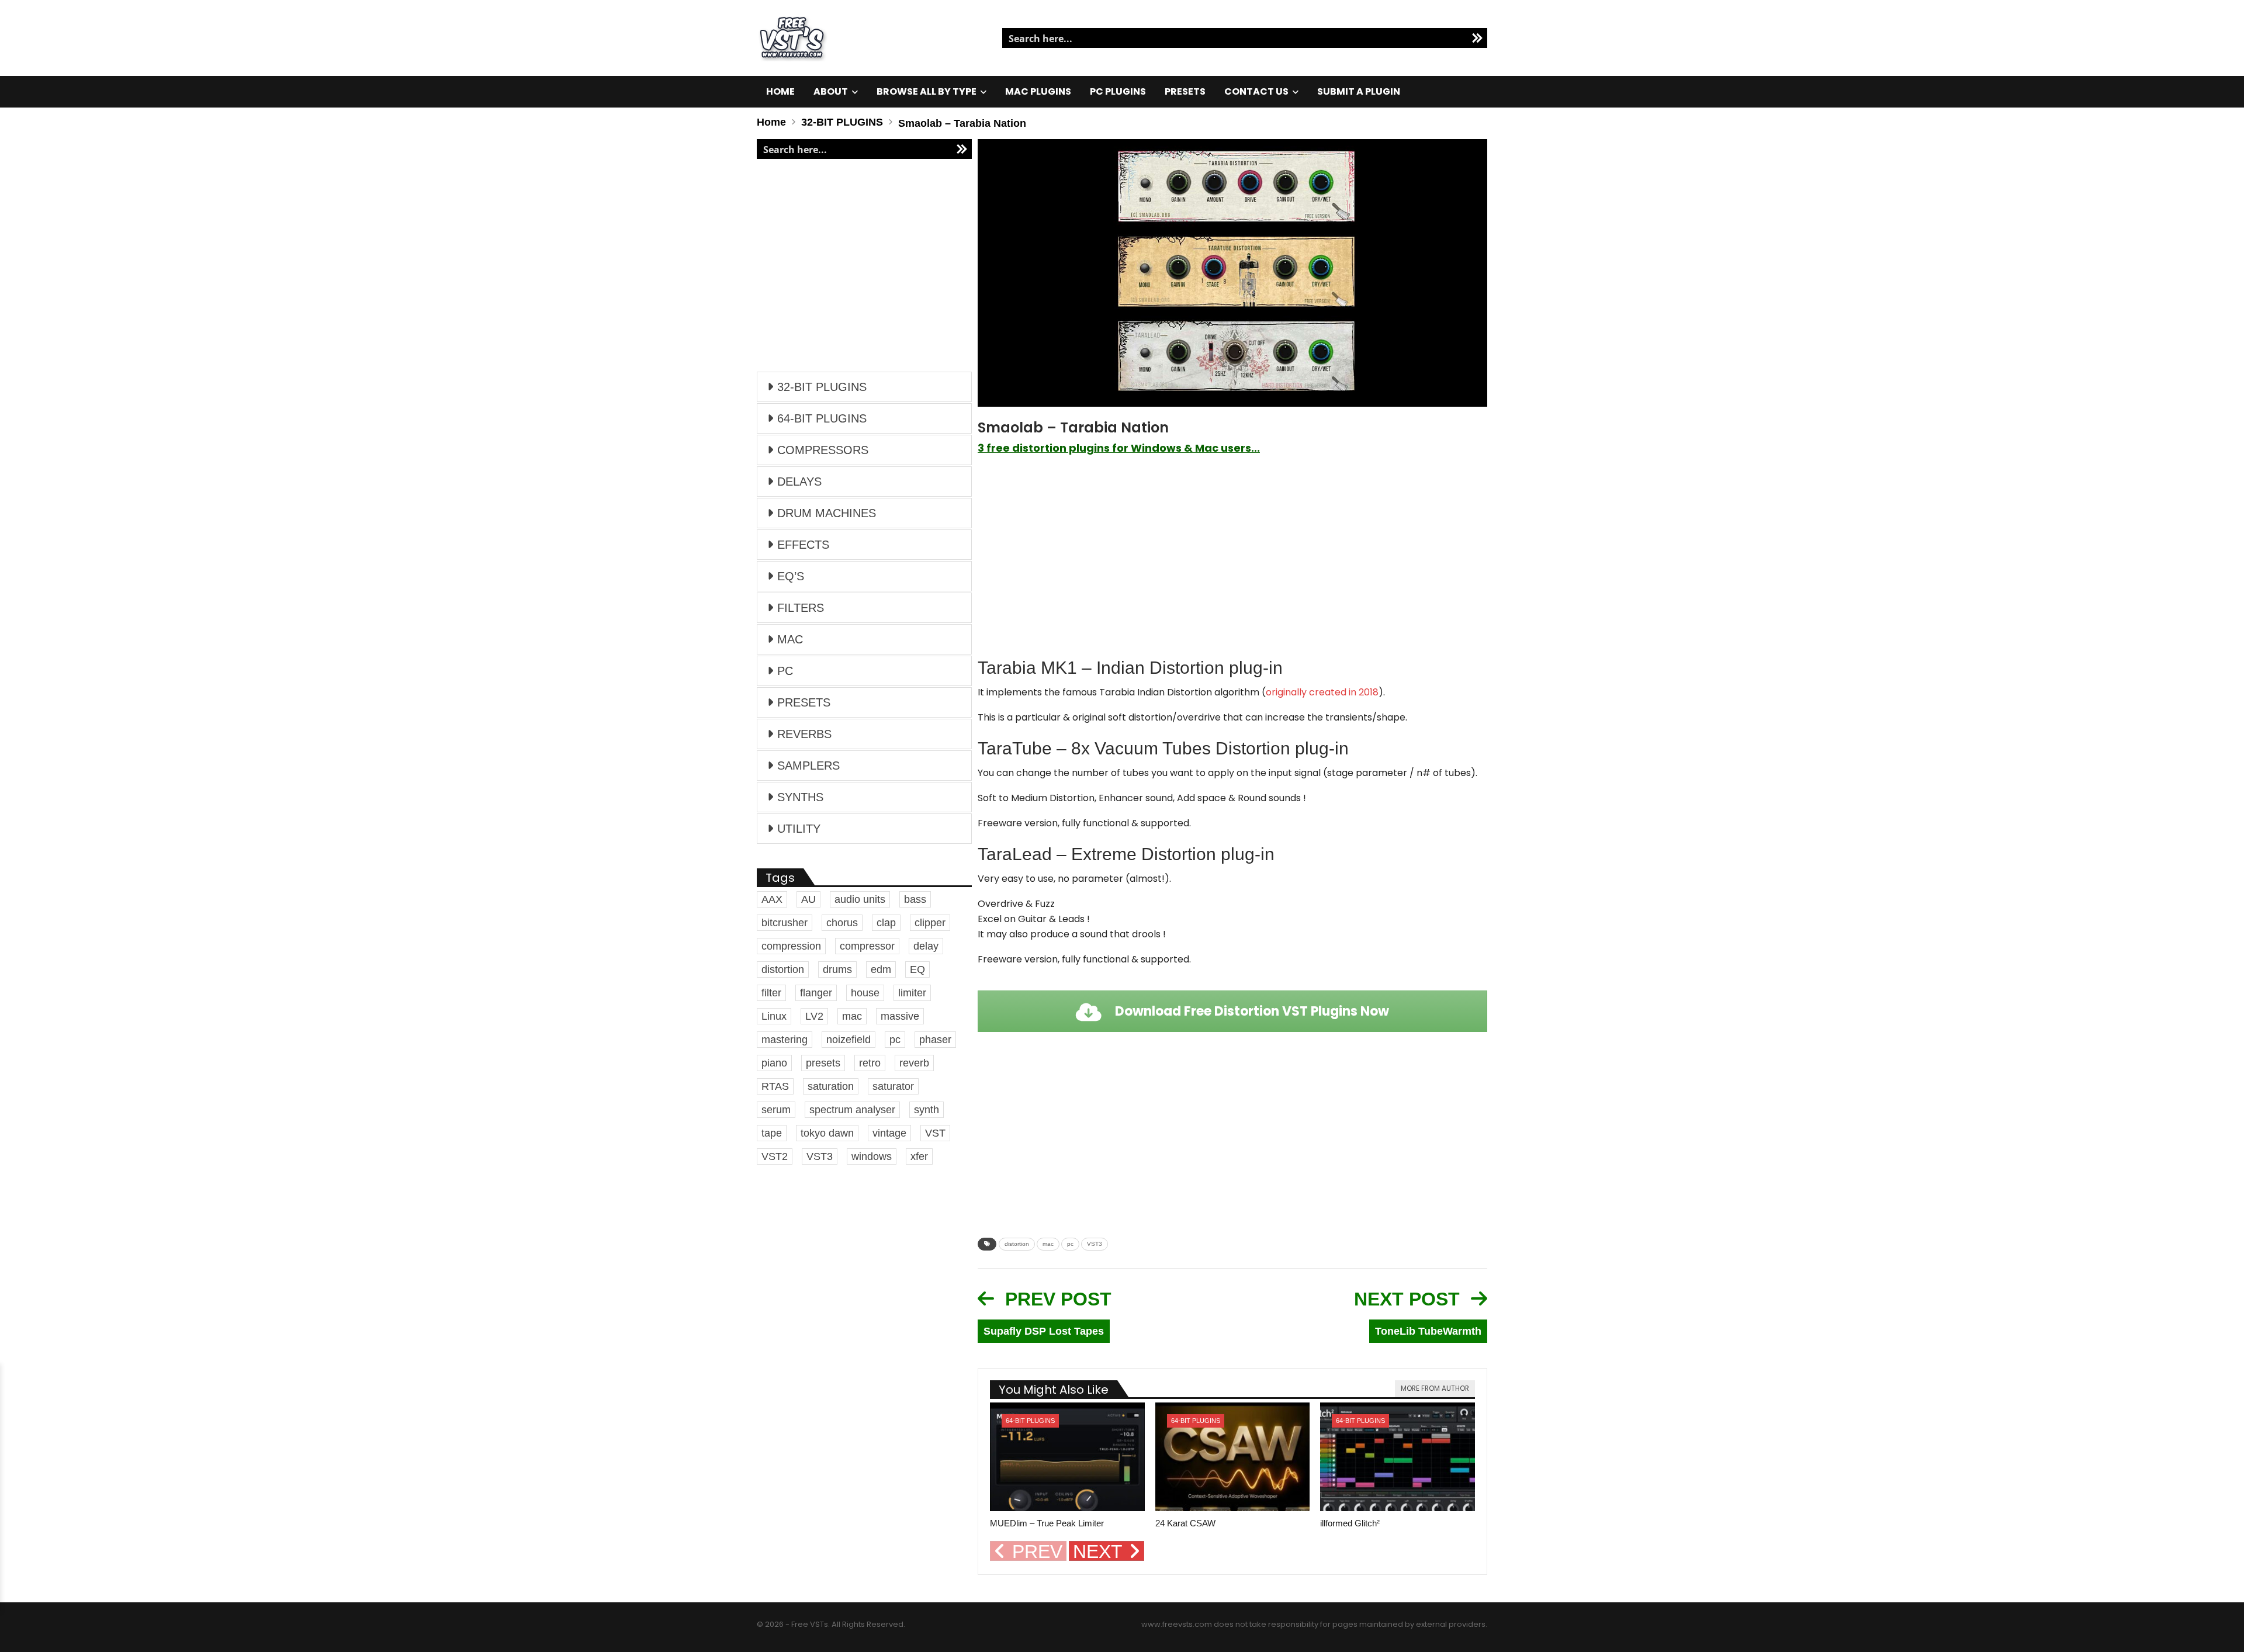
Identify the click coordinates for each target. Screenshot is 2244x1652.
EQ (917, 969)
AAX (772, 899)
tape (772, 1133)
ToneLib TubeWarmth (1428, 1331)
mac (1048, 1244)
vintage (889, 1133)
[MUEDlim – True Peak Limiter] (1067, 1457)
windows (872, 1156)
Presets (1185, 91)
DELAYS (799, 482)
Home (780, 91)
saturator (893, 1086)
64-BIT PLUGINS (1030, 1421)
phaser (935, 1040)
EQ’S (791, 576)
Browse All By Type (927, 91)
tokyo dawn (827, 1133)
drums (837, 969)
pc (1070, 1244)
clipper (930, 923)
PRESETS (804, 702)
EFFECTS (803, 545)
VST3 (1095, 1244)
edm (881, 969)
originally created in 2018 (1322, 692)
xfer (919, 1156)
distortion (1017, 1244)
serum (776, 1110)
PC (785, 671)
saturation (831, 1086)
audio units (860, 899)
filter (771, 993)
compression (791, 946)
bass (915, 899)
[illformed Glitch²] (1398, 1457)
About (831, 91)
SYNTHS (800, 797)
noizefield (849, 1040)
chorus (842, 923)
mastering (785, 1040)
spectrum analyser (852, 1110)
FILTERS (801, 608)
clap (886, 923)
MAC (790, 639)
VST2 (775, 1156)
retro (870, 1063)
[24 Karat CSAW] (1233, 1457)
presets (823, 1063)
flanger (816, 993)
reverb (914, 1063)
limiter (912, 993)
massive (900, 1016)
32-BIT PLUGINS (822, 387)
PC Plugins (1118, 91)
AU (808, 899)
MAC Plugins (1038, 91)
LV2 (814, 1016)
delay (926, 946)
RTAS (775, 1086)
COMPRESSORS (823, 450)
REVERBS (804, 734)
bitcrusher (785, 923)
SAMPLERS (808, 766)
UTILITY (799, 829)
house (865, 993)
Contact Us (1256, 91)
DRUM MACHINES (827, 513)
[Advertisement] (1232, 556)
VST (935, 1133)
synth (927, 1110)
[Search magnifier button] (1477, 38)
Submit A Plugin (1359, 91)
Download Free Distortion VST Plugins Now (1251, 1011)
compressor (867, 946)
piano (774, 1063)
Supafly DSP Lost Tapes (1044, 1331)
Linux (774, 1016)
